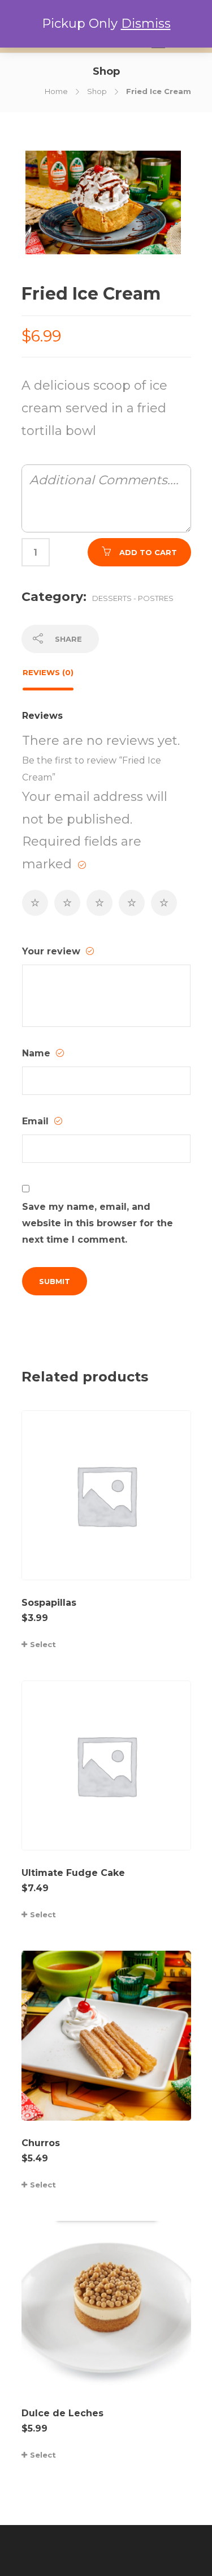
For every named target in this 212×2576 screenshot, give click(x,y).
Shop (97, 91)
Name (38, 1053)
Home (56, 91)
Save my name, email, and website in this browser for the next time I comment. (98, 1223)
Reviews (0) (48, 672)
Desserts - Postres (133, 598)
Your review (53, 951)
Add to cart (148, 552)
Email (37, 1121)
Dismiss (146, 24)
